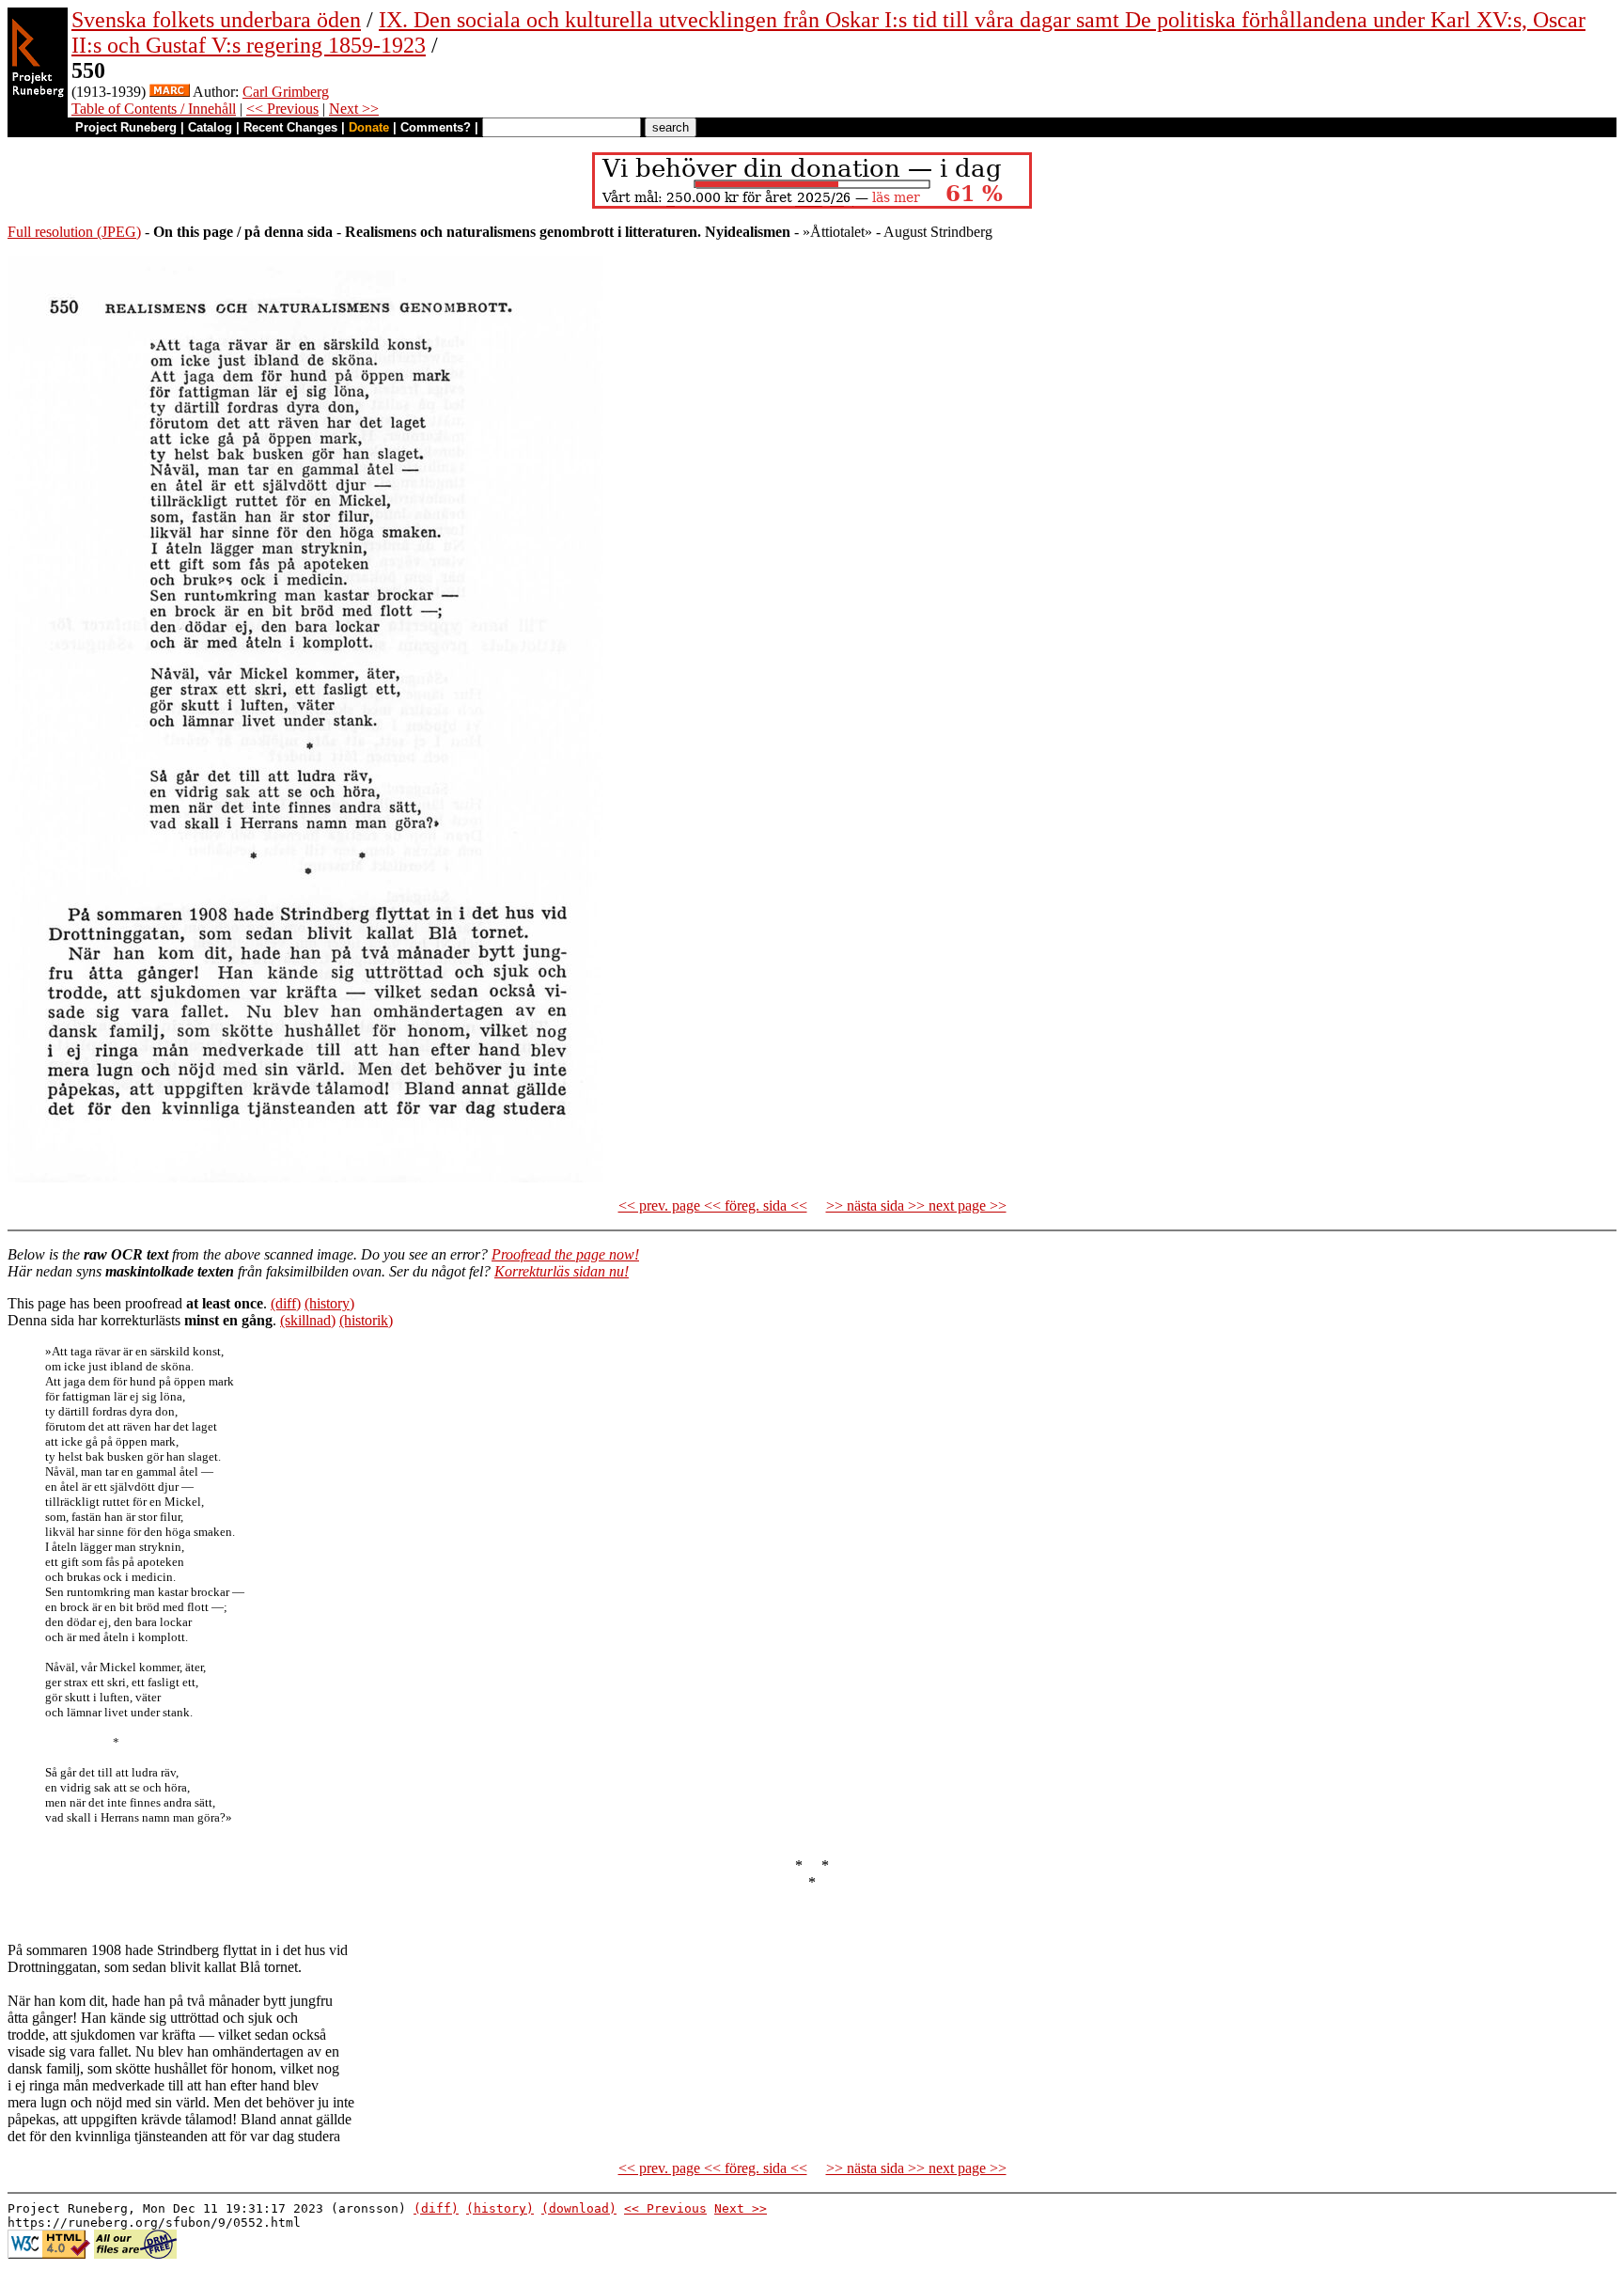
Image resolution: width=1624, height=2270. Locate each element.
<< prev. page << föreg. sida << (713, 1205)
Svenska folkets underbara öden (216, 20)
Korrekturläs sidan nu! (562, 1271)
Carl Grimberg (286, 92)
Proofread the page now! (565, 1254)
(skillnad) (308, 1320)
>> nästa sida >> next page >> (916, 1205)
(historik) (366, 1320)
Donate (369, 127)
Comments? (436, 127)
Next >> (354, 109)
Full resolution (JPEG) (74, 232)
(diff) (286, 1303)
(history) (329, 1303)
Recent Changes (290, 127)
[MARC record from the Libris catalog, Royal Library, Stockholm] (170, 92)
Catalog (210, 127)
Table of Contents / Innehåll (154, 109)
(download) (579, 2208)
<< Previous (282, 109)
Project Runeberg (126, 127)
